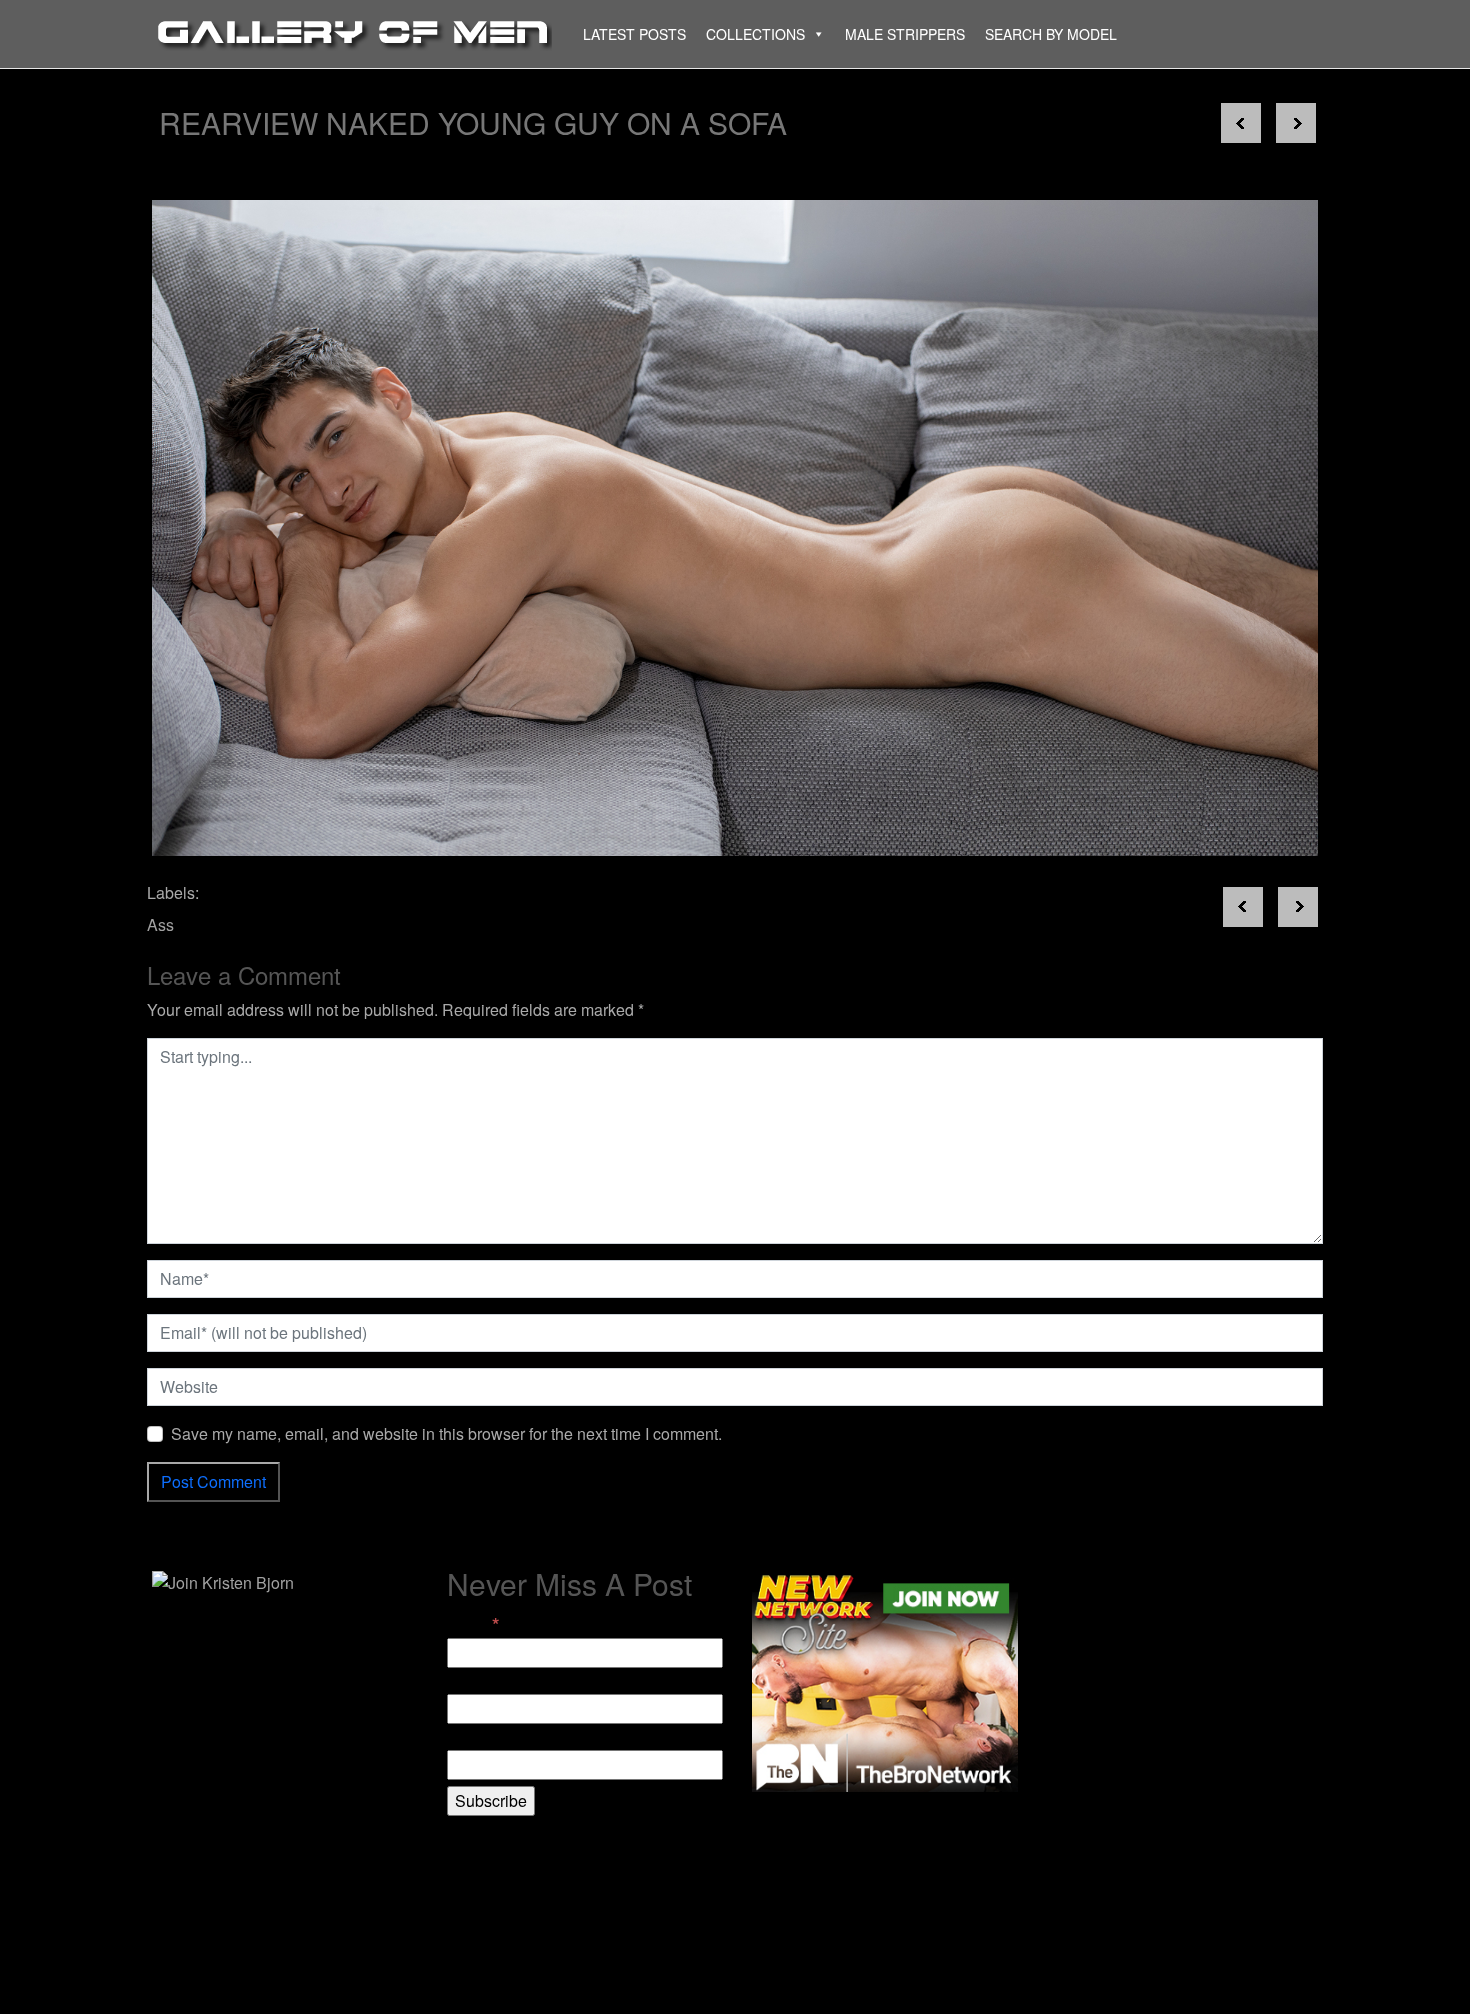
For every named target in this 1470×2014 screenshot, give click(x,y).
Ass (160, 924)
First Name (486, 1681)
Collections (755, 34)
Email (473, 1624)
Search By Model (1051, 34)
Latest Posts (634, 34)
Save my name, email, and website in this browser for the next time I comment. (446, 1433)
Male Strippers (905, 34)
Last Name (485, 1737)
